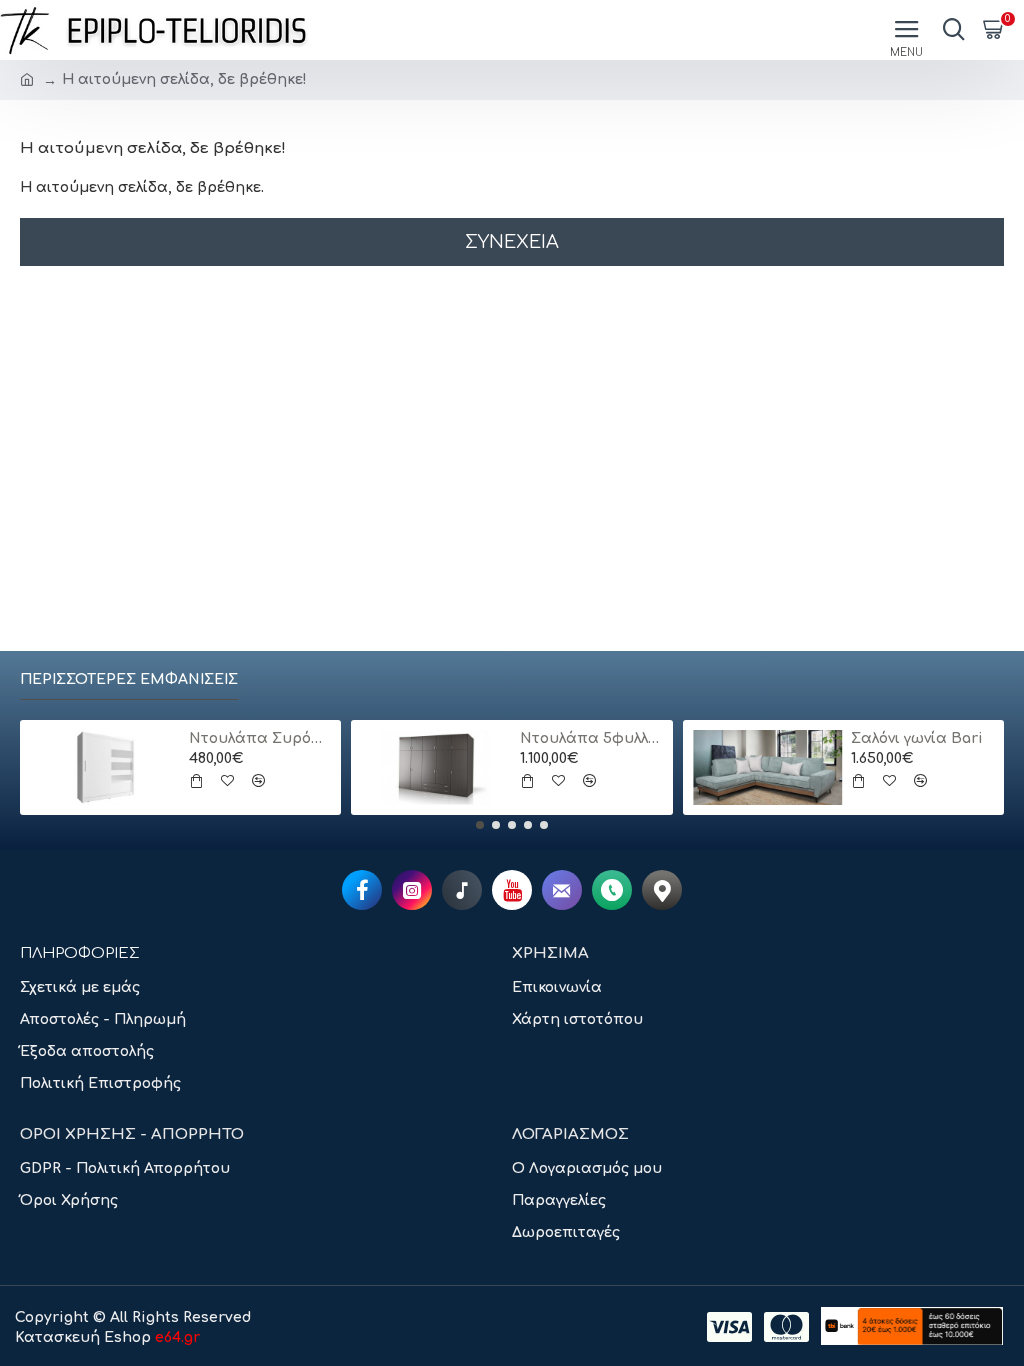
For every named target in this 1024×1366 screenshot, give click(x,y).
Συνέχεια (512, 242)
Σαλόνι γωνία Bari (917, 738)
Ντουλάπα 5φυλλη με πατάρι (591, 738)
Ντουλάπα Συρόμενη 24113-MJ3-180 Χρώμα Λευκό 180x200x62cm (260, 738)
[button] (480, 825)
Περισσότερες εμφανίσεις (129, 679)
